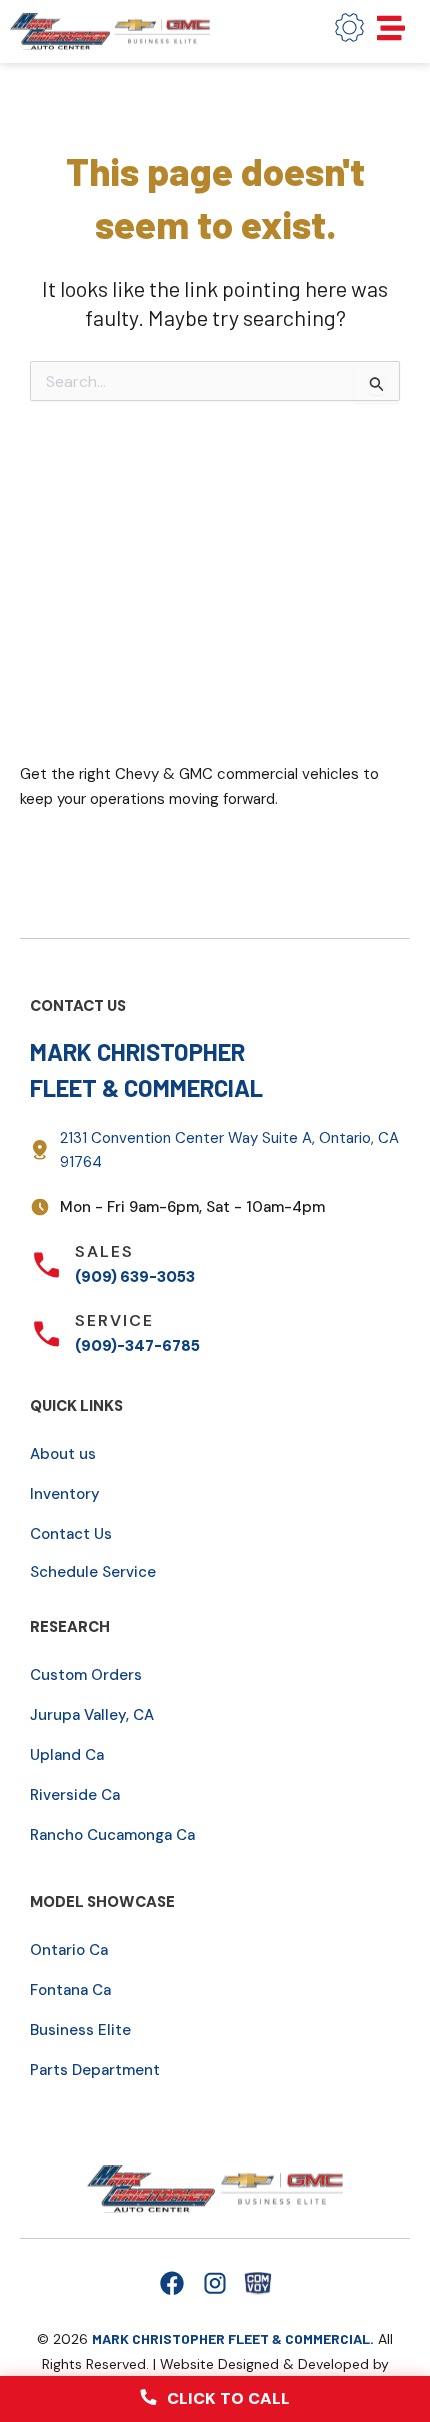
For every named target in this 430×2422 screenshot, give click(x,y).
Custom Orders (86, 1675)
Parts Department (95, 2070)
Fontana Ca (70, 1990)
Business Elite (80, 2030)
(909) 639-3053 (135, 1277)
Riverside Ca (75, 1795)
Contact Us (71, 1534)
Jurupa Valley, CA (92, 1715)
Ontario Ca (69, 1950)
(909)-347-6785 (137, 1346)
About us (63, 1454)
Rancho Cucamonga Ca (112, 1835)
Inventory (65, 1494)
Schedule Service (93, 1572)
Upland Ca (67, 1755)
